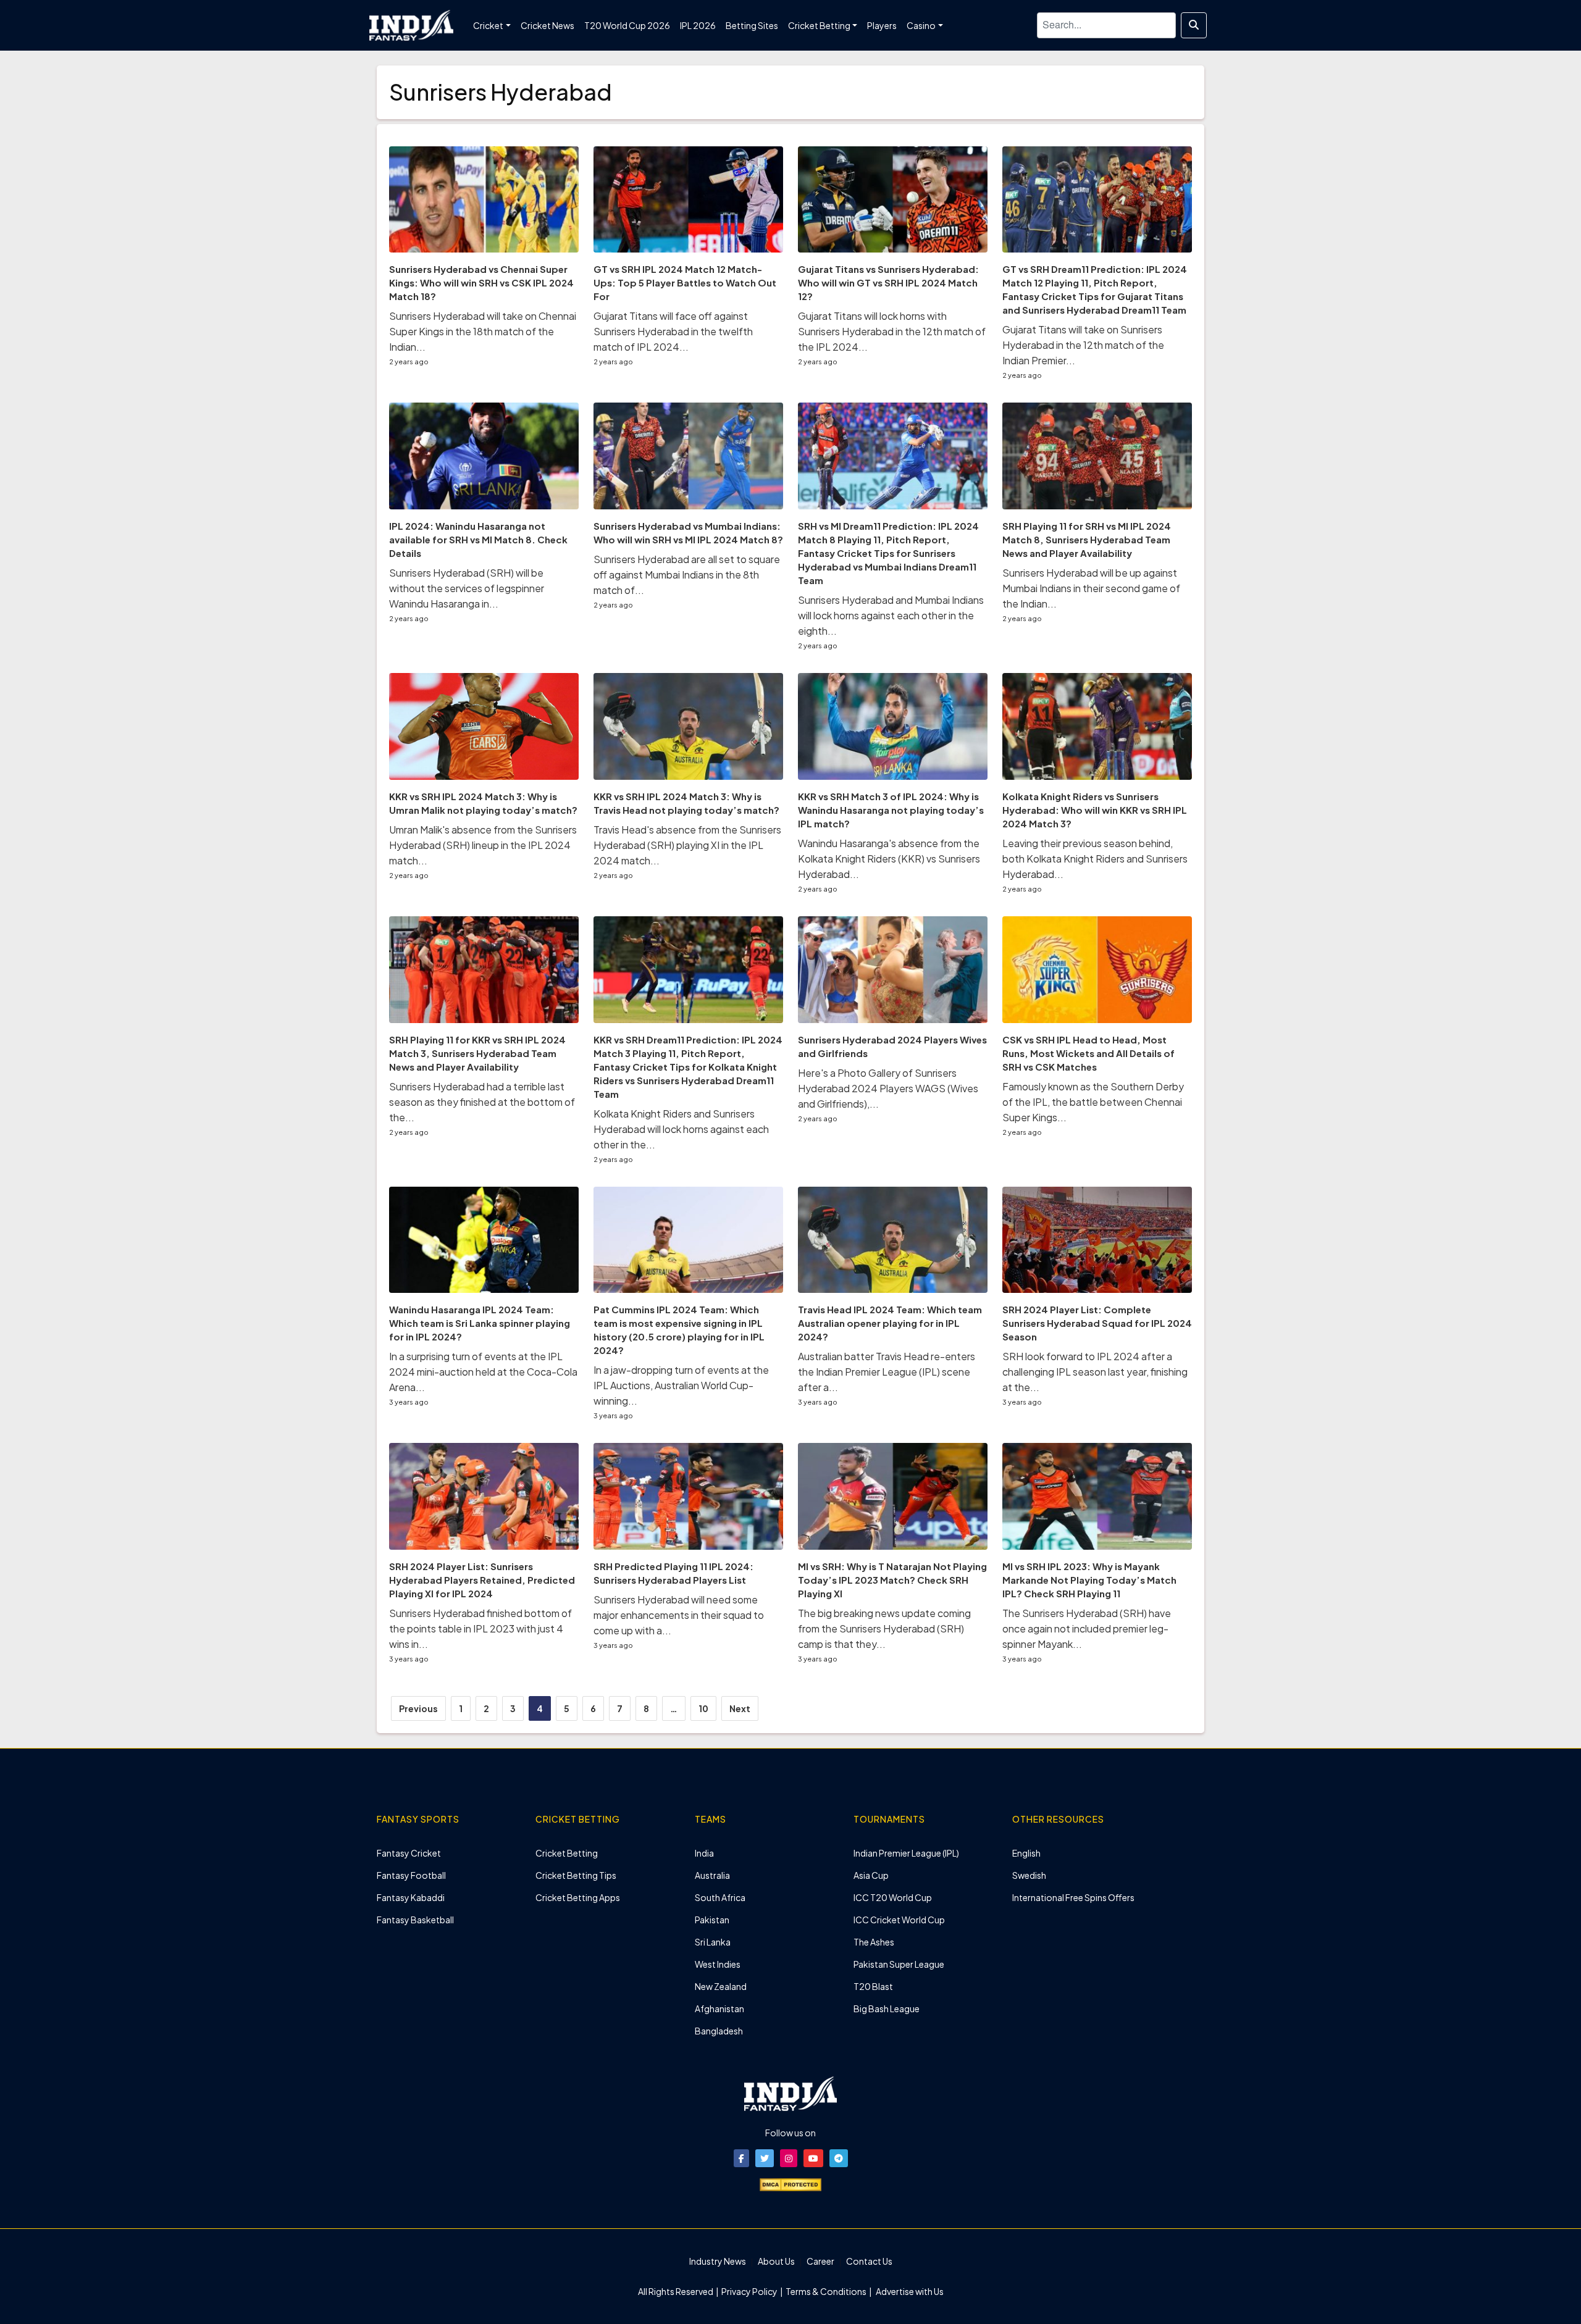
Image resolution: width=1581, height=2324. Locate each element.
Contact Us (869, 2261)
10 (703, 1708)
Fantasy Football (411, 1875)
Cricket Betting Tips (576, 1875)
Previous (418, 1708)
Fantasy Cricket (409, 1853)
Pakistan (712, 1920)
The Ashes (874, 1942)
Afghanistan (719, 2008)
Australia (712, 1875)
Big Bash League (887, 2008)
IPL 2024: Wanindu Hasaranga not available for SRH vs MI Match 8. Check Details (478, 539)
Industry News (718, 2261)
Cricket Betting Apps (578, 1897)
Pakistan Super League (899, 1964)
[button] (741, 2158)
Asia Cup (871, 1875)
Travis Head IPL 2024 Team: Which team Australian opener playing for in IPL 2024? (890, 1323)
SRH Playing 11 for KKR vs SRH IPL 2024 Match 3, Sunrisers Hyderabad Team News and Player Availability (477, 1053)
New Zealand (721, 1986)
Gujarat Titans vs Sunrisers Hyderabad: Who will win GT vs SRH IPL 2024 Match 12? (888, 282)
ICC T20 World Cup (893, 1897)
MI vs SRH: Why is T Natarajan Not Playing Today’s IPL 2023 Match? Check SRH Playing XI (892, 1580)
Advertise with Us (909, 2291)
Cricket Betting (567, 1853)
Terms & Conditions (826, 2291)
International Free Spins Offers (1073, 1897)
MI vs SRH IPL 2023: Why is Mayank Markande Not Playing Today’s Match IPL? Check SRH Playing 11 (1089, 1580)
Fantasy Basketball (415, 1920)
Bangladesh (719, 2031)
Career (820, 2261)
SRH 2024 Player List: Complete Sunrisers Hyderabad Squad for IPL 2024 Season (1097, 1323)
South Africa (720, 1897)
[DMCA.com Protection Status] (790, 2183)
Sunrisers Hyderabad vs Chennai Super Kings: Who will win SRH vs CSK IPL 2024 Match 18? (481, 282)
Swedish (1029, 1875)
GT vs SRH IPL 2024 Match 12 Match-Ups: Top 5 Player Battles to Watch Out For (685, 282)
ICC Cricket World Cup (899, 1920)
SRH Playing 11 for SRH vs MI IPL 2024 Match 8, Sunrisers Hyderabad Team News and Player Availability (1087, 539)
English (1026, 1853)
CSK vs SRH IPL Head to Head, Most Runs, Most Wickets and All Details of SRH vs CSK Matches (1088, 1053)
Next (740, 1708)
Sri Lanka (713, 1942)
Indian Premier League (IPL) (906, 1853)
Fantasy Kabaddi (411, 1897)
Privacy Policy (750, 2291)
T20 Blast (873, 1986)
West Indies (718, 1964)
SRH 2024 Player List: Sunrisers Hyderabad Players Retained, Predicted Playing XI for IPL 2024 (482, 1580)
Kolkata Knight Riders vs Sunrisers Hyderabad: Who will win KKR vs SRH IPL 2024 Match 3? (1095, 810)
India (704, 1853)
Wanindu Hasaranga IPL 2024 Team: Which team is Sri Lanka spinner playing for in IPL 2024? (480, 1323)
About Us (776, 2261)
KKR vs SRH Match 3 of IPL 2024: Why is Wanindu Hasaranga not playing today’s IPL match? (891, 810)
